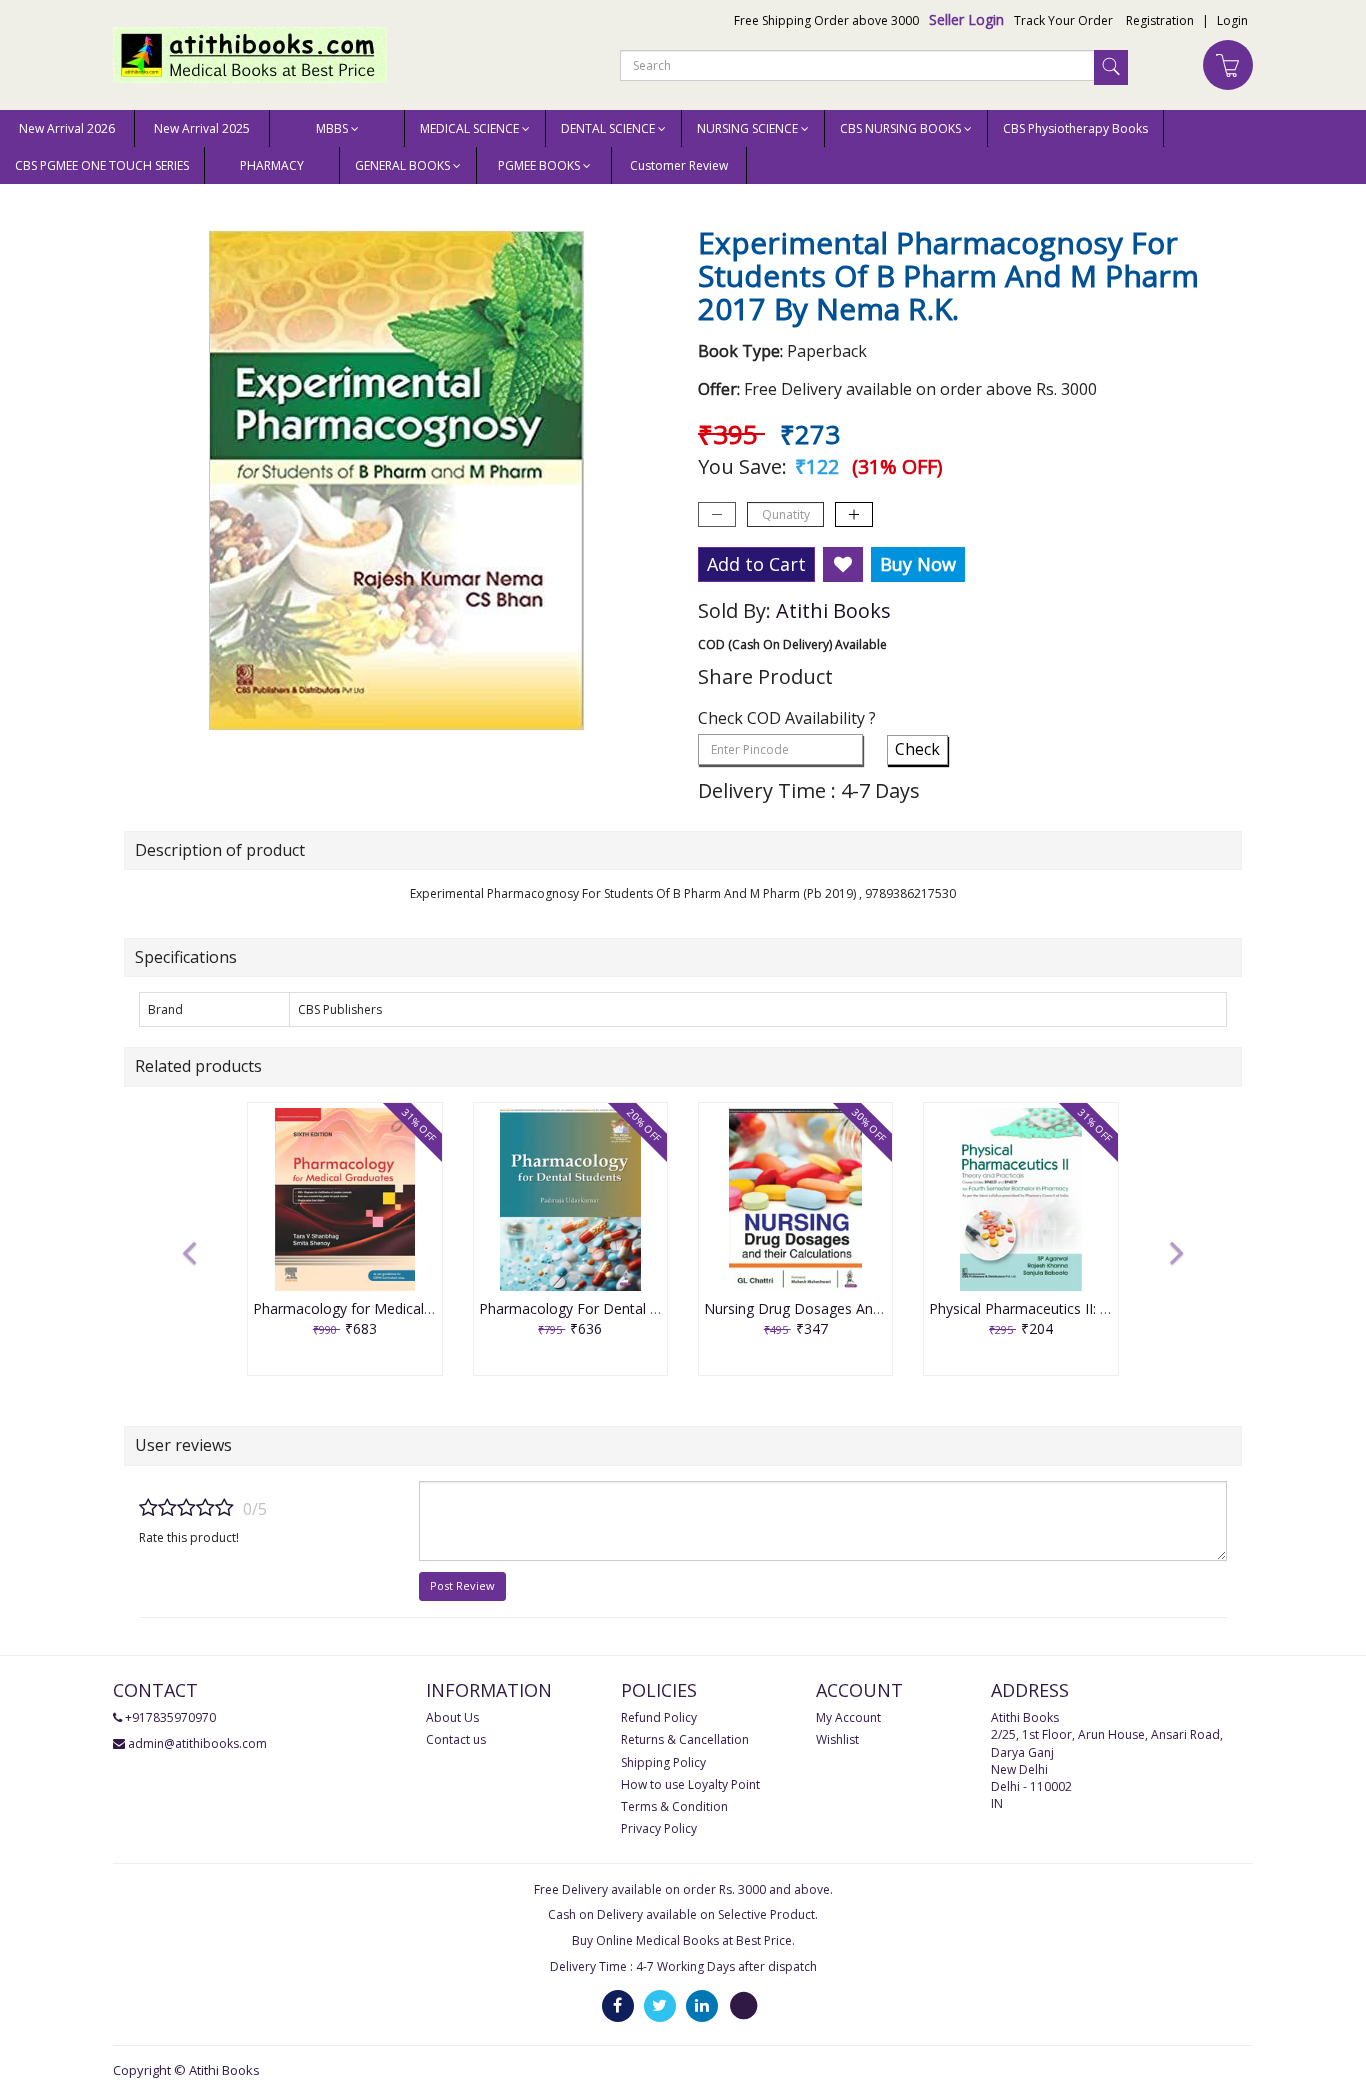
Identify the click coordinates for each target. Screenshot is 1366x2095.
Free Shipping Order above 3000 (826, 20)
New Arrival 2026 (67, 128)
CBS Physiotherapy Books (1075, 128)
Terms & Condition (674, 1806)
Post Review (462, 1585)
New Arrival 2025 (202, 128)
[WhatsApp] (744, 2004)
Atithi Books (833, 610)
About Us (452, 1717)
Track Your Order (1063, 20)
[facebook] (618, 2004)
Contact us (456, 1739)
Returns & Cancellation (685, 1739)
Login (1232, 20)
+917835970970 (170, 1717)
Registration (1160, 20)
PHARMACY (272, 165)
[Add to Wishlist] (843, 565)
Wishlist (837, 1739)
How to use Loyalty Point (690, 1784)
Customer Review (679, 165)
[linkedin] (702, 2004)
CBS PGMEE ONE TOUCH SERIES (102, 165)
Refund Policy (659, 1717)
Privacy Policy (659, 1828)
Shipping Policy (663, 1762)
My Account (848, 1717)
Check (917, 749)
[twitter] (660, 2004)
